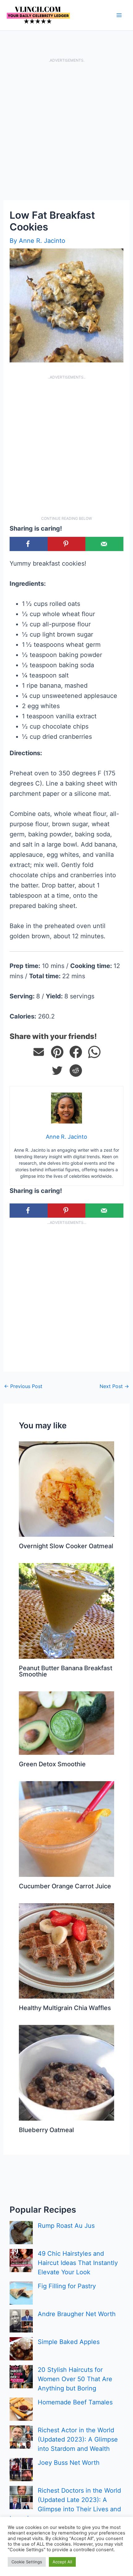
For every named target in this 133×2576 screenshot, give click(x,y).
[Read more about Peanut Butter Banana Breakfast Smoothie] (66, 1610)
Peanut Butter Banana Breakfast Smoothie (66, 1671)
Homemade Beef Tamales (75, 2402)
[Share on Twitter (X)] (57, 1071)
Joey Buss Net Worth (69, 2463)
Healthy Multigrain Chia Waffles (65, 2008)
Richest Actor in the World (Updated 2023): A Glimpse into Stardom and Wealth (78, 2439)
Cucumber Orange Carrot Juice (65, 1886)
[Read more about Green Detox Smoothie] (66, 1723)
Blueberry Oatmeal (46, 2130)
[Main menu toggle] (119, 15)
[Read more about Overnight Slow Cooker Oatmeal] (66, 1489)
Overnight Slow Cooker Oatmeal (66, 1546)
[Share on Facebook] (29, 544)
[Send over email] (104, 544)
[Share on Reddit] (76, 1071)
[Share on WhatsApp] (94, 1052)
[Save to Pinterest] (67, 544)
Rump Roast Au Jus (66, 2226)
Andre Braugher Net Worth (77, 2314)
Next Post (114, 1386)
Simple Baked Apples (69, 2342)
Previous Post (23, 1386)
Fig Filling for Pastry (67, 2286)
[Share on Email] (39, 1052)
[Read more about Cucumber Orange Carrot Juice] (66, 1829)
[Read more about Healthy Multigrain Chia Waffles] (66, 1950)
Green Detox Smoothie (52, 1764)
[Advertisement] (66, 131)
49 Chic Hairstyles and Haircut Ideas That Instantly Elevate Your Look (78, 2263)
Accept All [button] (62, 2562)
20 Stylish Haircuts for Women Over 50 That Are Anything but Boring (75, 2379)
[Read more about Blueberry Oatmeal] (66, 2072)
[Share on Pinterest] (57, 1052)
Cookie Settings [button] (27, 2562)
